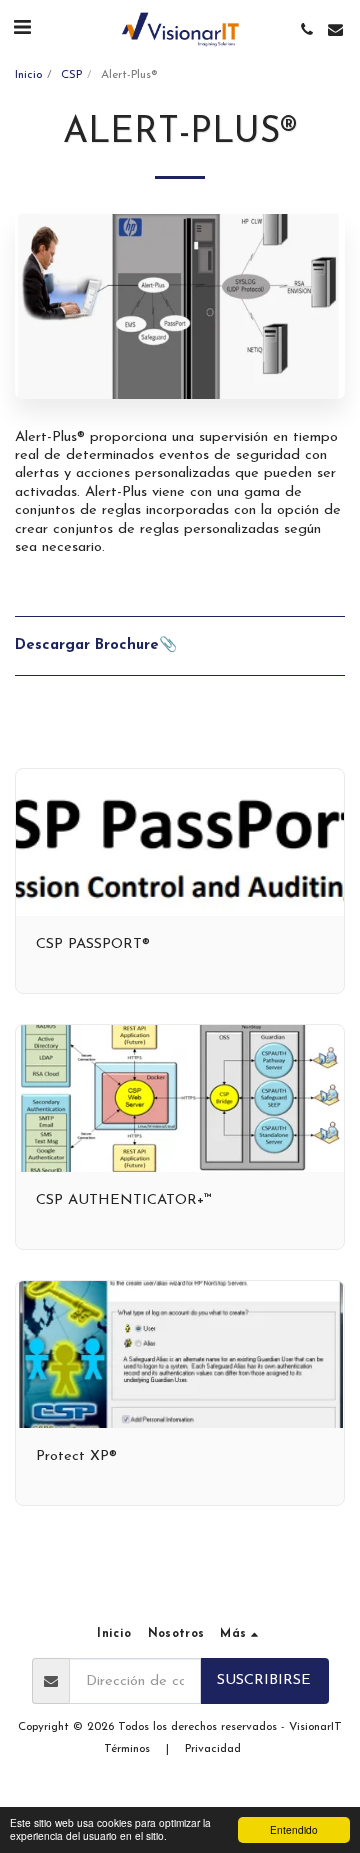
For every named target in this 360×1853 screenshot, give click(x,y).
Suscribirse (264, 1680)
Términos (127, 1749)
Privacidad (213, 1749)
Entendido (294, 1829)
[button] (22, 29)
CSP (71, 75)
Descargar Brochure (87, 645)
